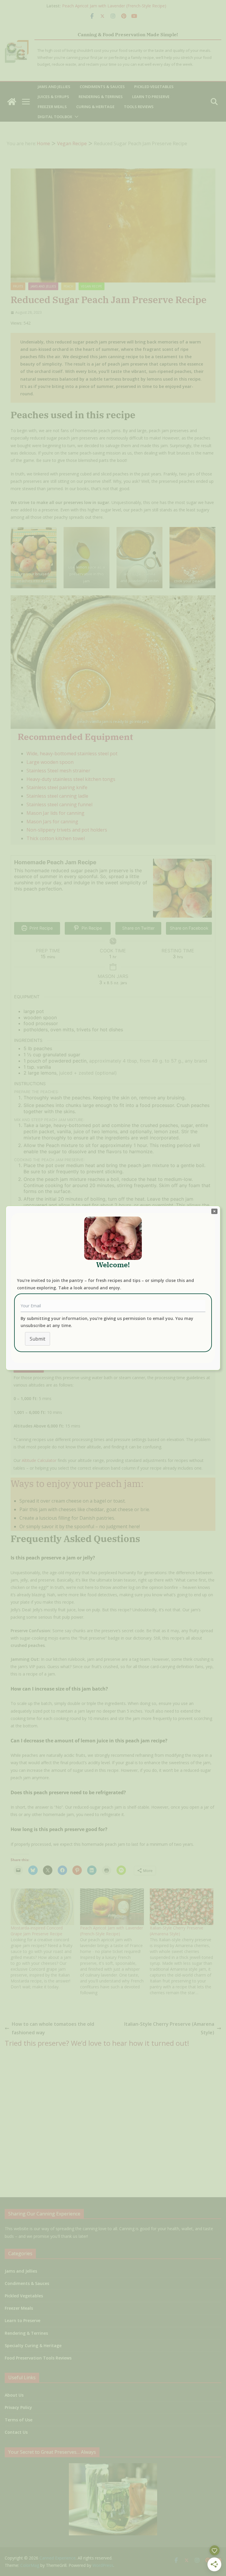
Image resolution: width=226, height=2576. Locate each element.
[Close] (214, 1211)
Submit (38, 1339)
